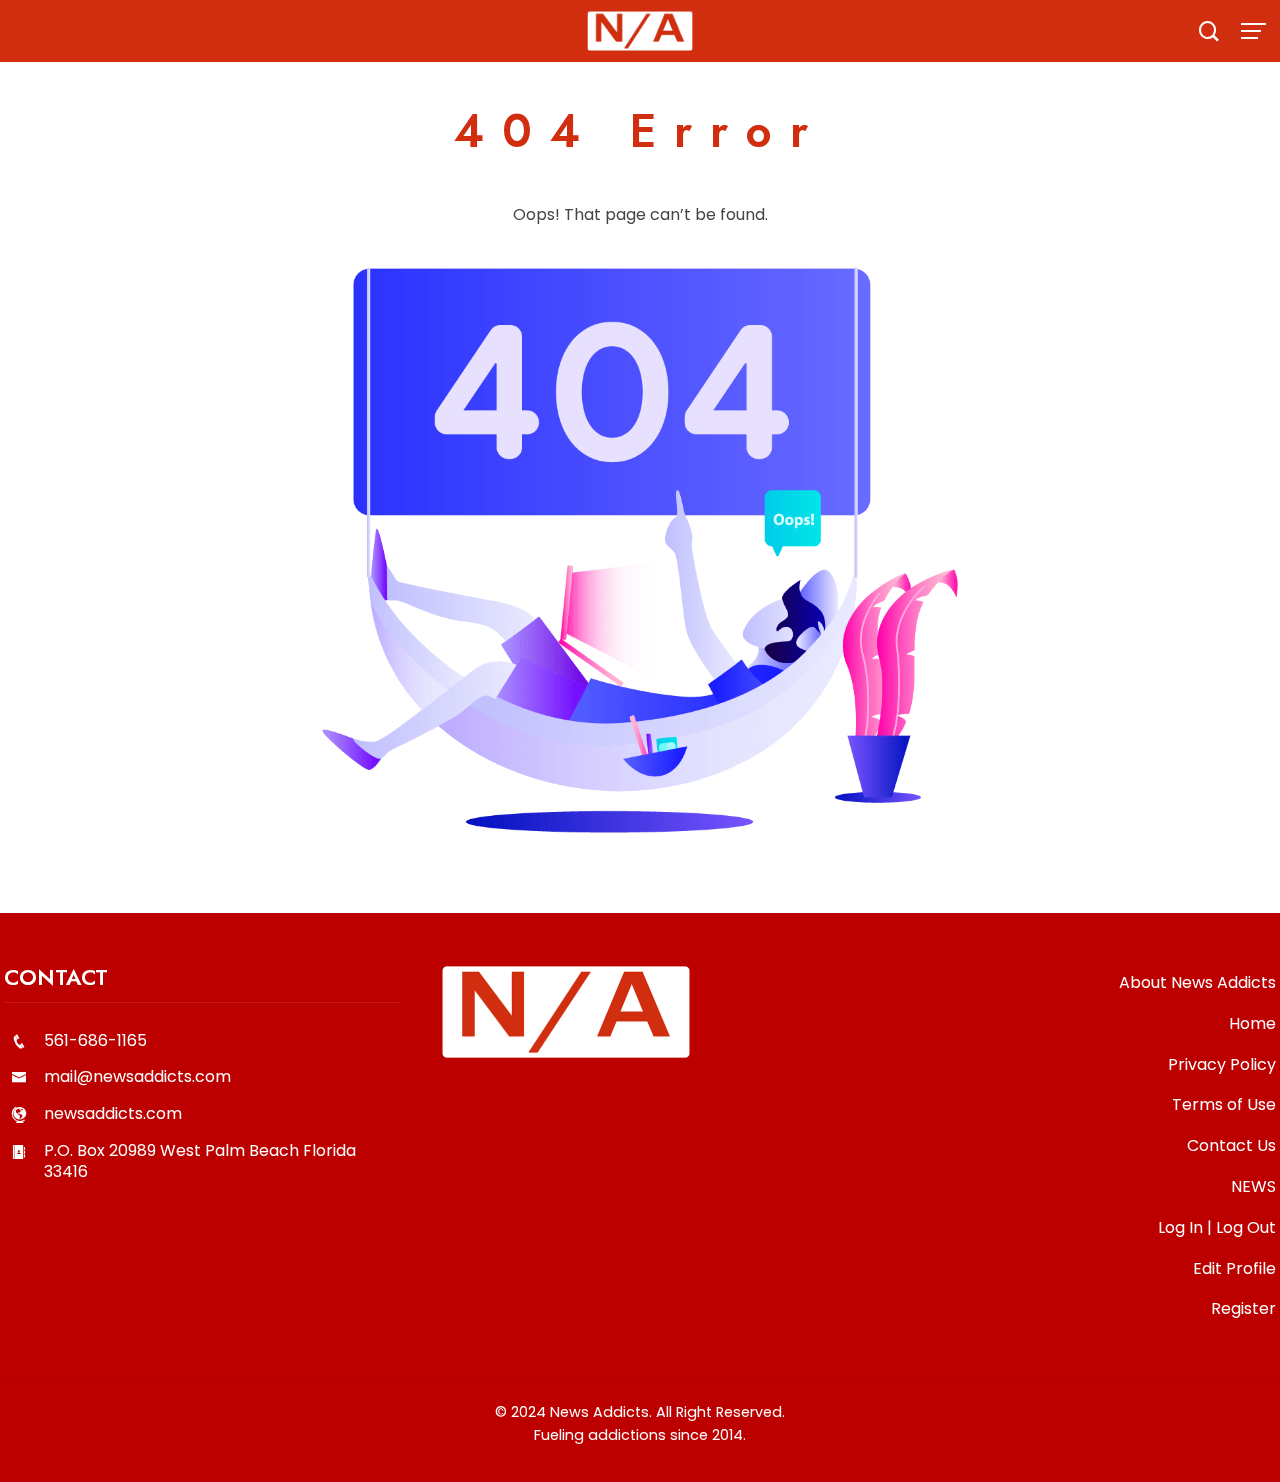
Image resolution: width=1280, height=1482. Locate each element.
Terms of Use (1224, 1104)
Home (1252, 1023)
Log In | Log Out (1217, 1227)
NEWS (1253, 1186)
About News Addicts (1197, 982)
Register (1243, 1308)
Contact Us (1231, 1145)
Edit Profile (1234, 1268)
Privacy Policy (1222, 1064)
